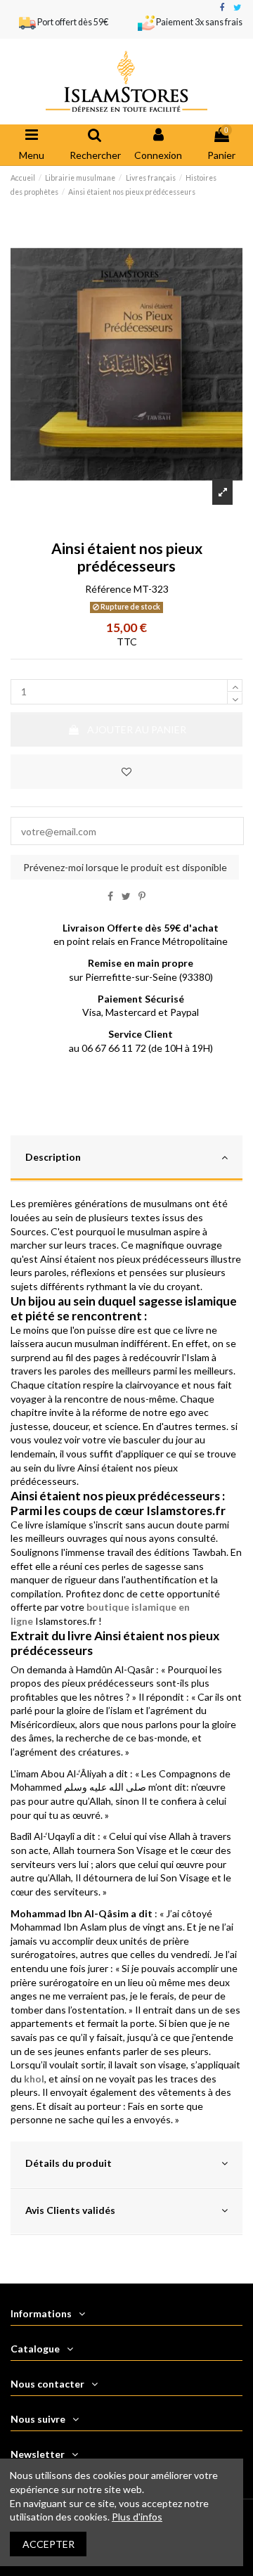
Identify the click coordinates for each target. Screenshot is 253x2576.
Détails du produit (69, 2163)
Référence (108, 589)
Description (53, 1157)
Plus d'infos (137, 2517)
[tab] (126, 1159)
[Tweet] (126, 896)
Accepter (48, 2544)
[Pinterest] (142, 896)
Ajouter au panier (137, 729)
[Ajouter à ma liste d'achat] (126, 772)
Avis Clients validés (70, 2210)
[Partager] (110, 896)
